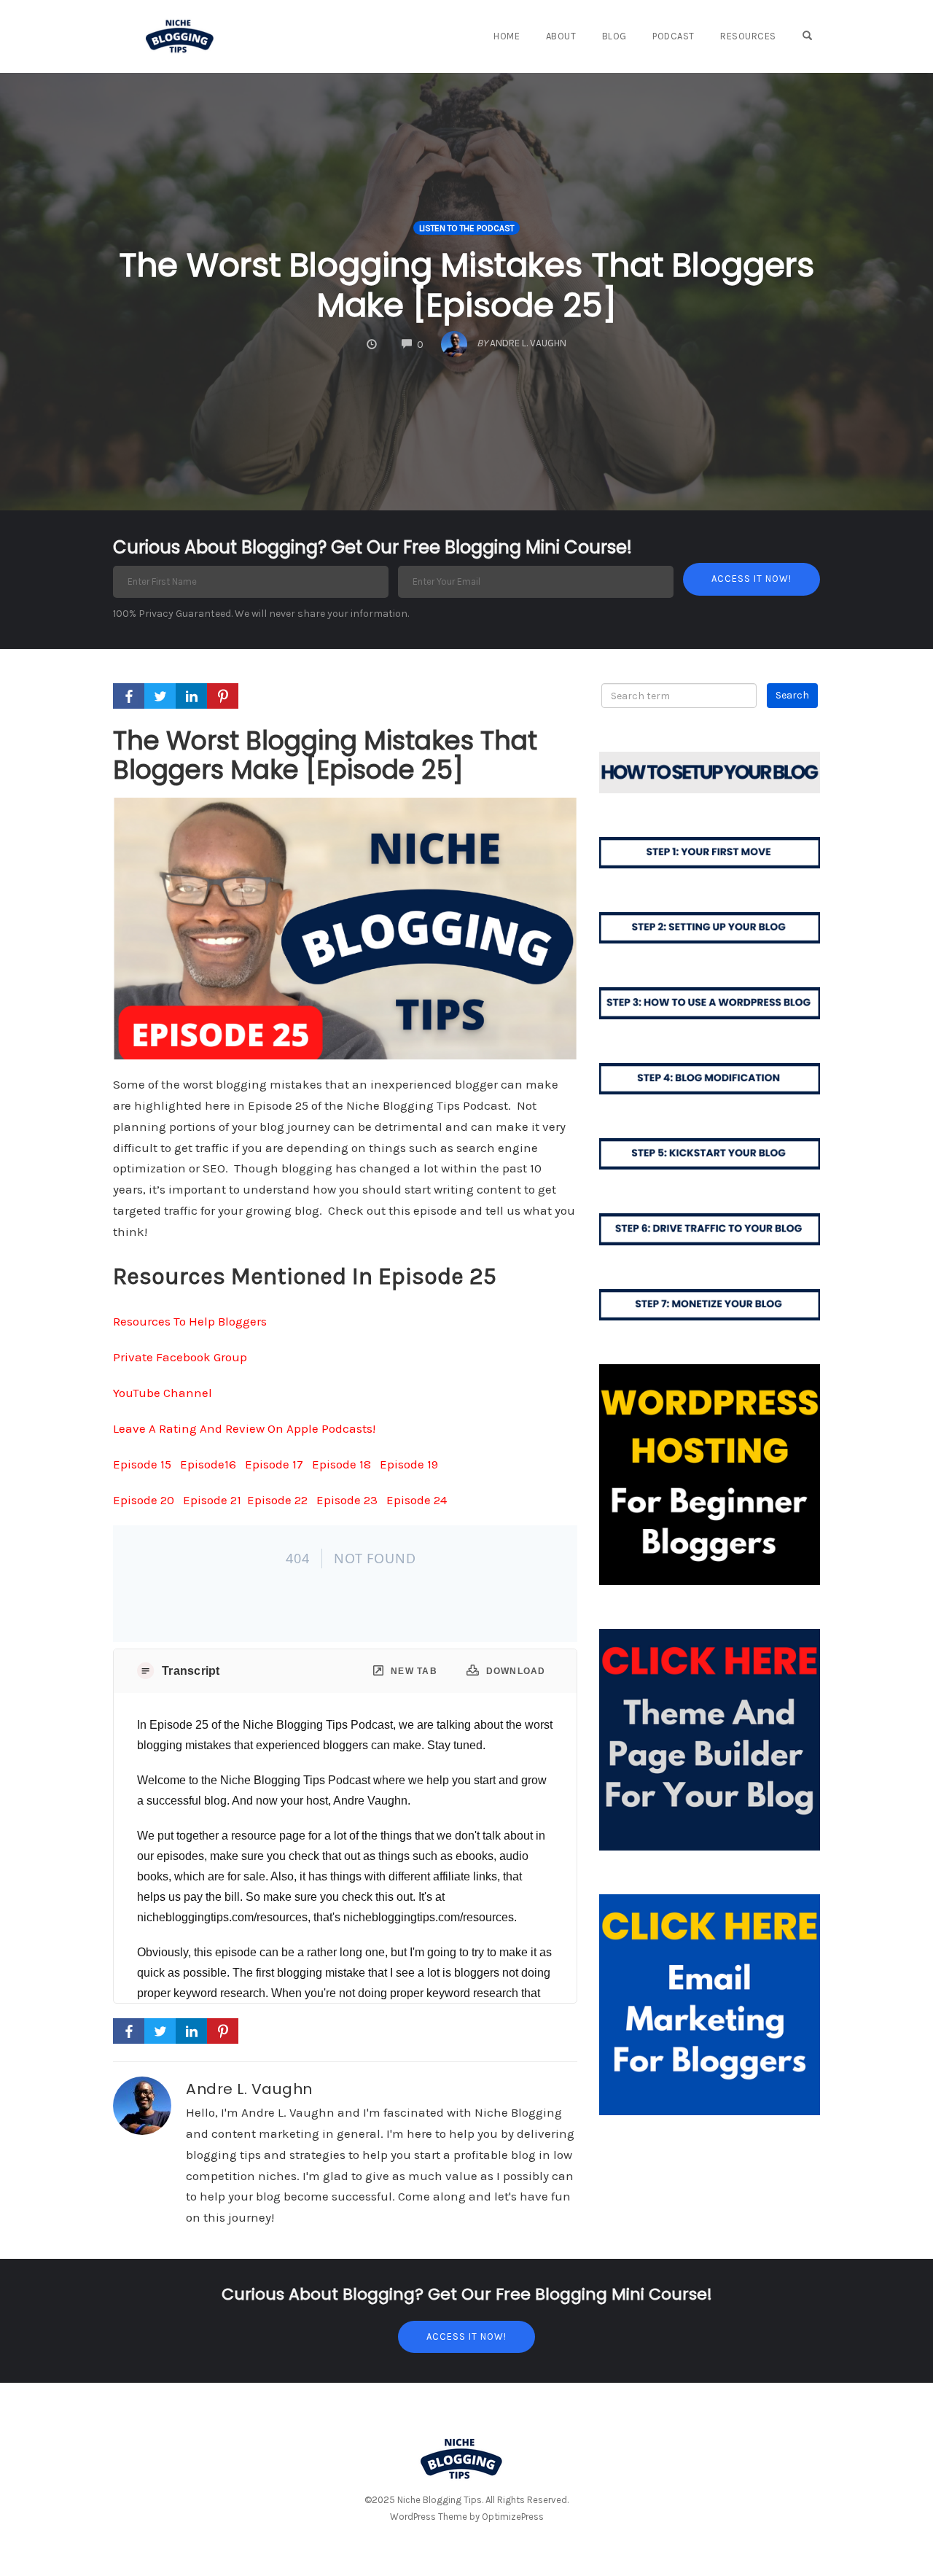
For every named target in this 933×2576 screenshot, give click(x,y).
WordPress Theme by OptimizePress (467, 2517)
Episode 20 (144, 1500)
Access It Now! (466, 2336)
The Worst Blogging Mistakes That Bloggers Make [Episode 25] (466, 285)
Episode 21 (212, 1500)
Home (507, 36)
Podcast (674, 36)
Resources (748, 36)
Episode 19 (409, 1464)
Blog (614, 36)
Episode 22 (277, 1500)
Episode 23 (346, 1500)
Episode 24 (417, 1500)
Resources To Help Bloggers (190, 1321)
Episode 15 (142, 1464)
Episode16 (208, 1464)
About (561, 36)
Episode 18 (341, 1464)
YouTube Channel (163, 1393)
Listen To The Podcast (466, 228)
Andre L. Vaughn (249, 2089)
